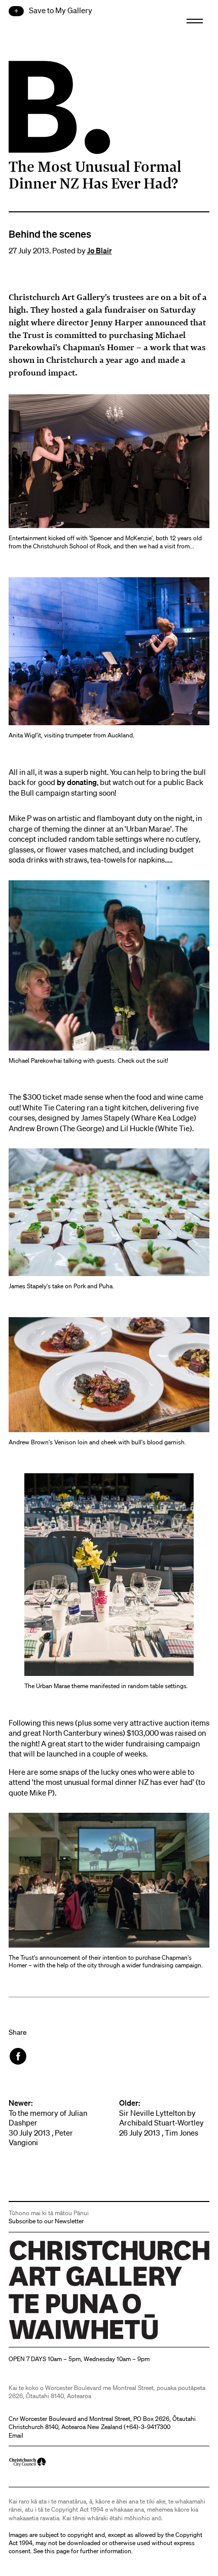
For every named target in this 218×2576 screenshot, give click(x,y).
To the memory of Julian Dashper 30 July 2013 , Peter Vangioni (48, 2123)
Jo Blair (100, 250)
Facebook (19, 2056)
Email (16, 2435)
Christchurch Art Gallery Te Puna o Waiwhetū (69, 2339)
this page (57, 2551)
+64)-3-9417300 (148, 2427)
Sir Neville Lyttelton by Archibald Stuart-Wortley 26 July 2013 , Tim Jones (161, 2118)
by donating (77, 782)
